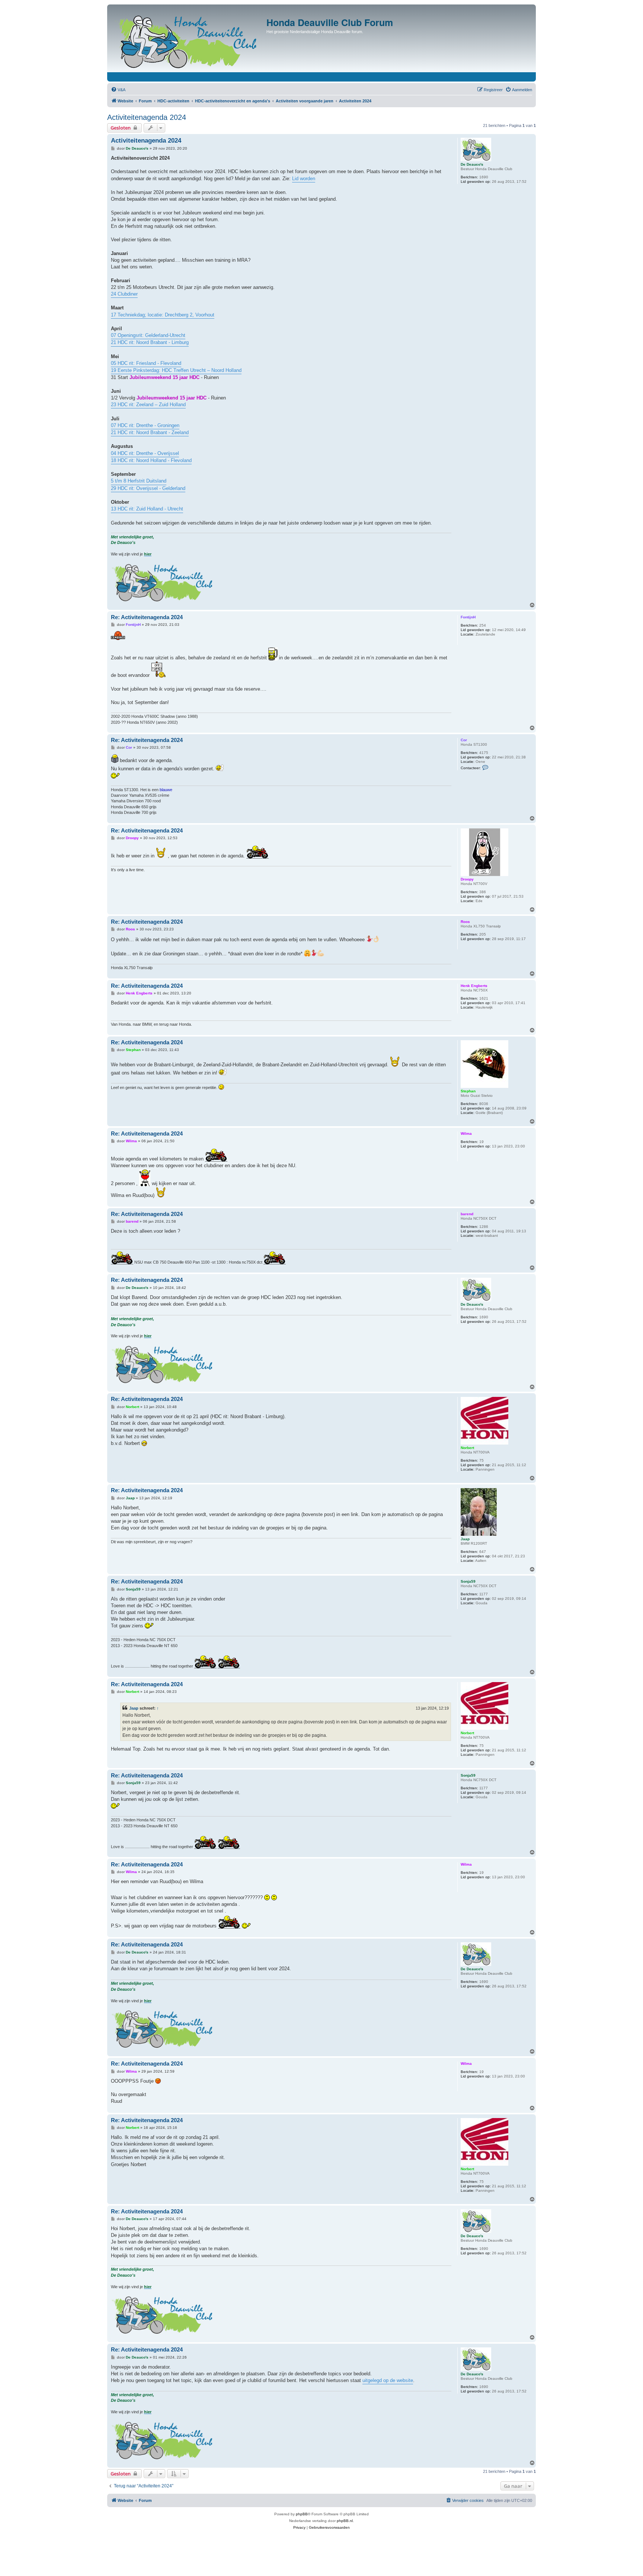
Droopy (467, 879)
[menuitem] (118, 90)
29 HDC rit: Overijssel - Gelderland (148, 488)
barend (467, 1214)
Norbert (467, 1448)
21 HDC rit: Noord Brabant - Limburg (150, 342)
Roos (465, 922)
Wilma (466, 1133)
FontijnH (468, 617)
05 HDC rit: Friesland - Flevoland (146, 363)
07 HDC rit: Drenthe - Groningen (145, 425)
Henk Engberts (474, 986)
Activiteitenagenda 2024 (147, 117)
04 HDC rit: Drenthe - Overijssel (145, 453)
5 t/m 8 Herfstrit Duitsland (139, 481)
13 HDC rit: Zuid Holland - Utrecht (147, 509)
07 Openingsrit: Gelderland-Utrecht (148, 335)
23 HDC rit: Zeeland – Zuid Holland (148, 405)
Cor (464, 740)
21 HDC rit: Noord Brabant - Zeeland (150, 432)
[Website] (188, 40)
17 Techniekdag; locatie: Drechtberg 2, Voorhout (163, 315)
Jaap (465, 1539)
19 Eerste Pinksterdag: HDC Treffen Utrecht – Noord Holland (176, 370)
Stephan (468, 1091)
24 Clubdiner (124, 294)
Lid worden (304, 179)
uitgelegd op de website (388, 2380)
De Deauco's (472, 164)
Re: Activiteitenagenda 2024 (147, 617)
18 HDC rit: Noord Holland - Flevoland (151, 460)
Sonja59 (468, 1581)
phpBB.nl (345, 2521)
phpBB (302, 2514)
